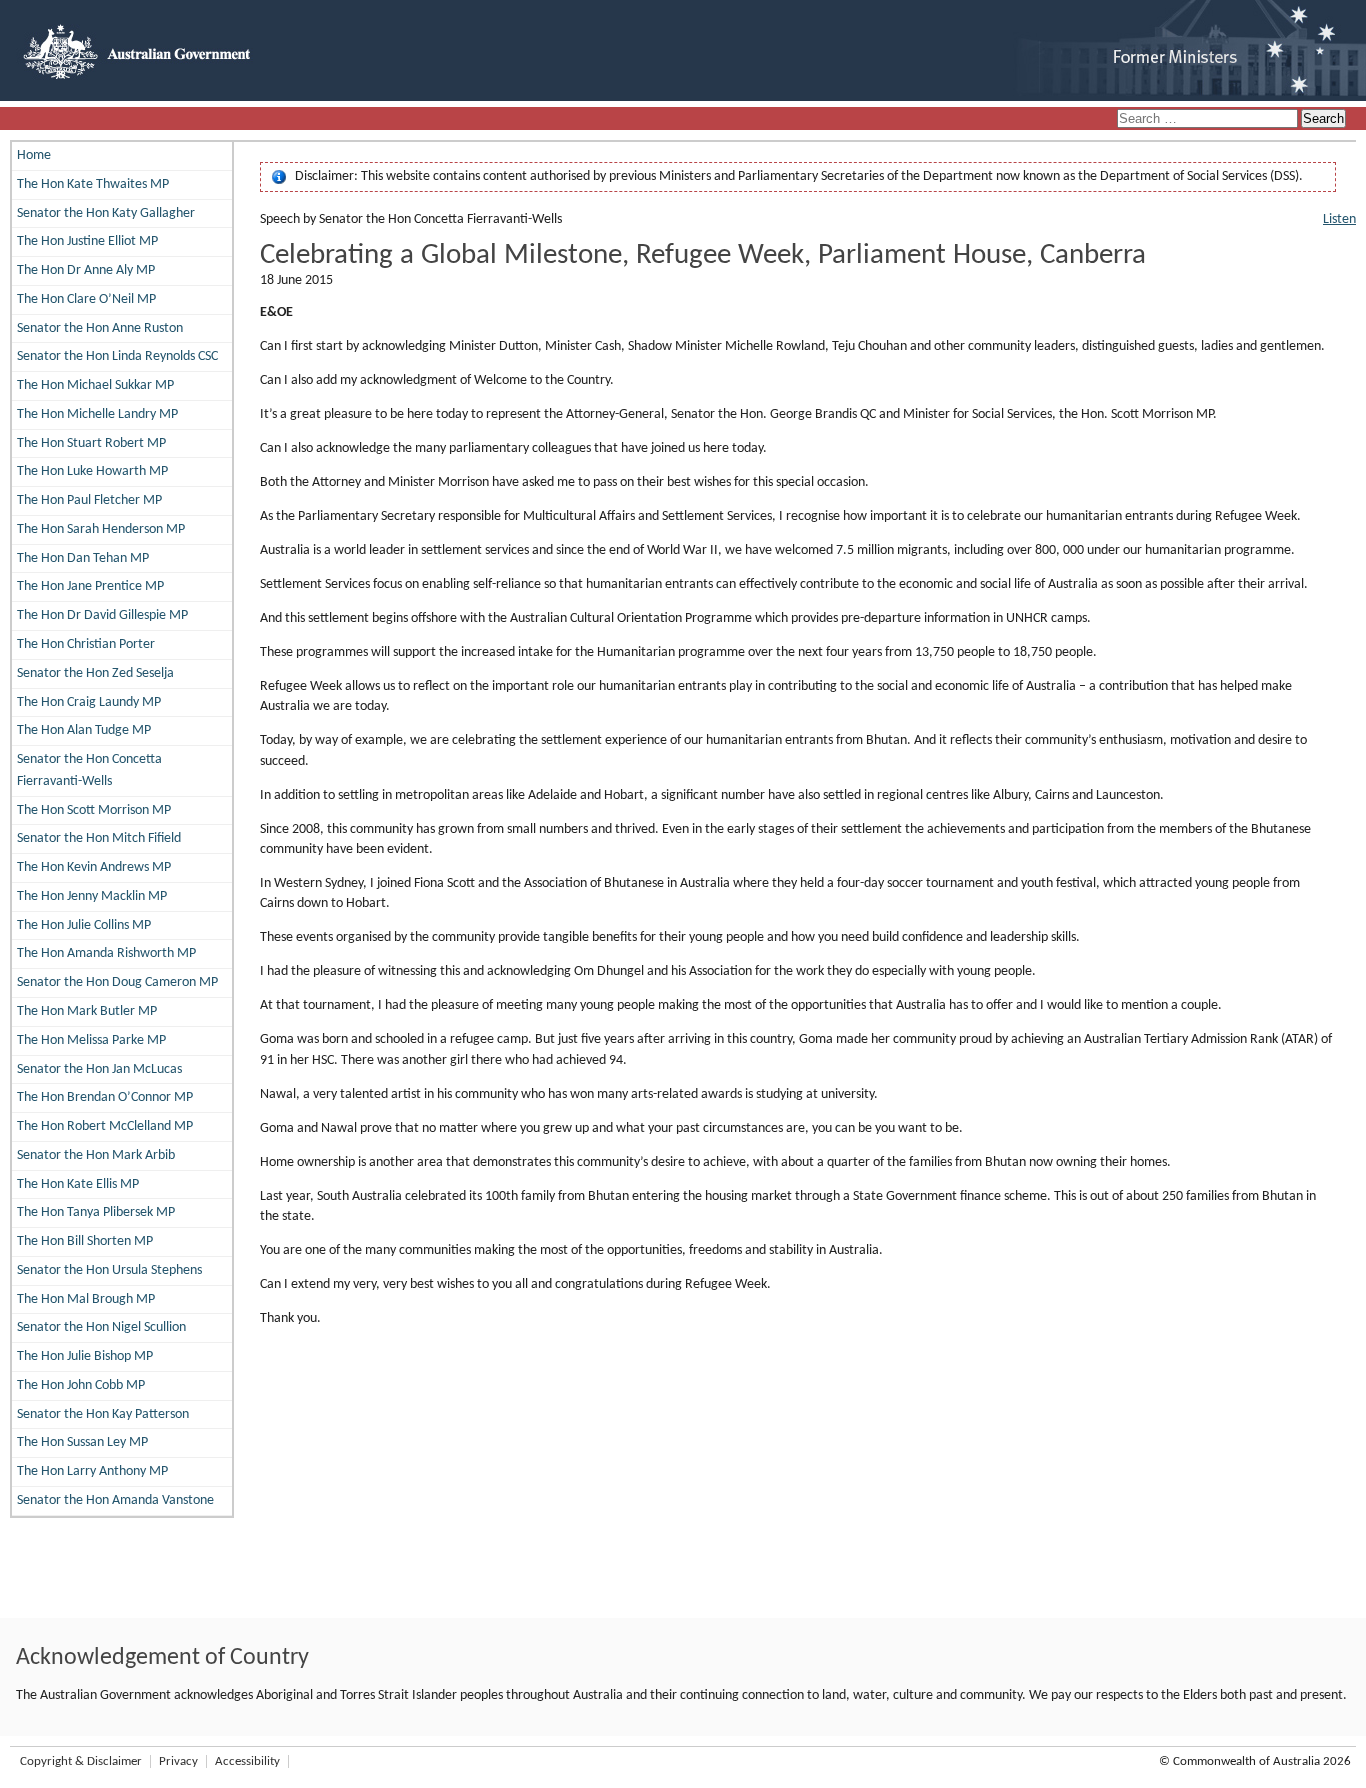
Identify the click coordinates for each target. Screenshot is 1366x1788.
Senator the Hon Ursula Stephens (109, 1270)
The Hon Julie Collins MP (84, 925)
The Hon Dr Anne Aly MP (86, 270)
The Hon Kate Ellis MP (78, 1184)
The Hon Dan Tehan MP (83, 558)
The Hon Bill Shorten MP (85, 1241)
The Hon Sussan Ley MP (82, 1442)
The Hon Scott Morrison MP (94, 810)
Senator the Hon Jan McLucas (99, 1069)
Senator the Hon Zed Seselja (95, 673)
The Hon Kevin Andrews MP (94, 867)
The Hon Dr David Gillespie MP (102, 615)
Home (34, 155)
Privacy (178, 1761)
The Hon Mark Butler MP (87, 1011)
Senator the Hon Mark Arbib (96, 1155)
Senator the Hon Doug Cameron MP (117, 982)
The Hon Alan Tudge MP (84, 730)
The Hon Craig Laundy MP (89, 702)
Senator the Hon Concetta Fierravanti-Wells (89, 770)
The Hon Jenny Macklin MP (92, 896)
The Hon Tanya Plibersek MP (96, 1212)
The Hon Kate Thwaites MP (93, 184)
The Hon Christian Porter (86, 644)
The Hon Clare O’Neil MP (86, 299)
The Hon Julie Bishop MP (85, 1356)
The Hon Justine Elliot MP (87, 241)
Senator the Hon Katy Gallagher (106, 213)
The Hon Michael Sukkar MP (95, 385)
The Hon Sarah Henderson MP (101, 529)
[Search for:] (1209, 119)
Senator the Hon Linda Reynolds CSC (117, 356)
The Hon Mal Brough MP (86, 1299)
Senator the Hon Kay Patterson (103, 1414)
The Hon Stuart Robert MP (91, 443)
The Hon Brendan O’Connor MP (105, 1097)
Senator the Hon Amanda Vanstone (115, 1500)
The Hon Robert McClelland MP (105, 1126)
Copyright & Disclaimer (81, 1761)
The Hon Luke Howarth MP (92, 471)
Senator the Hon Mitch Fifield (99, 838)
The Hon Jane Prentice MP (90, 586)
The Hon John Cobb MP (81, 1385)
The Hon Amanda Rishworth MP (106, 953)
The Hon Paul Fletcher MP (89, 500)
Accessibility (247, 1761)
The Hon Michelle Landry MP (97, 414)
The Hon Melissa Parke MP (91, 1040)
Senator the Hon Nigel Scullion (101, 1327)
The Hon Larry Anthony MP (92, 1471)
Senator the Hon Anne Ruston (100, 328)
